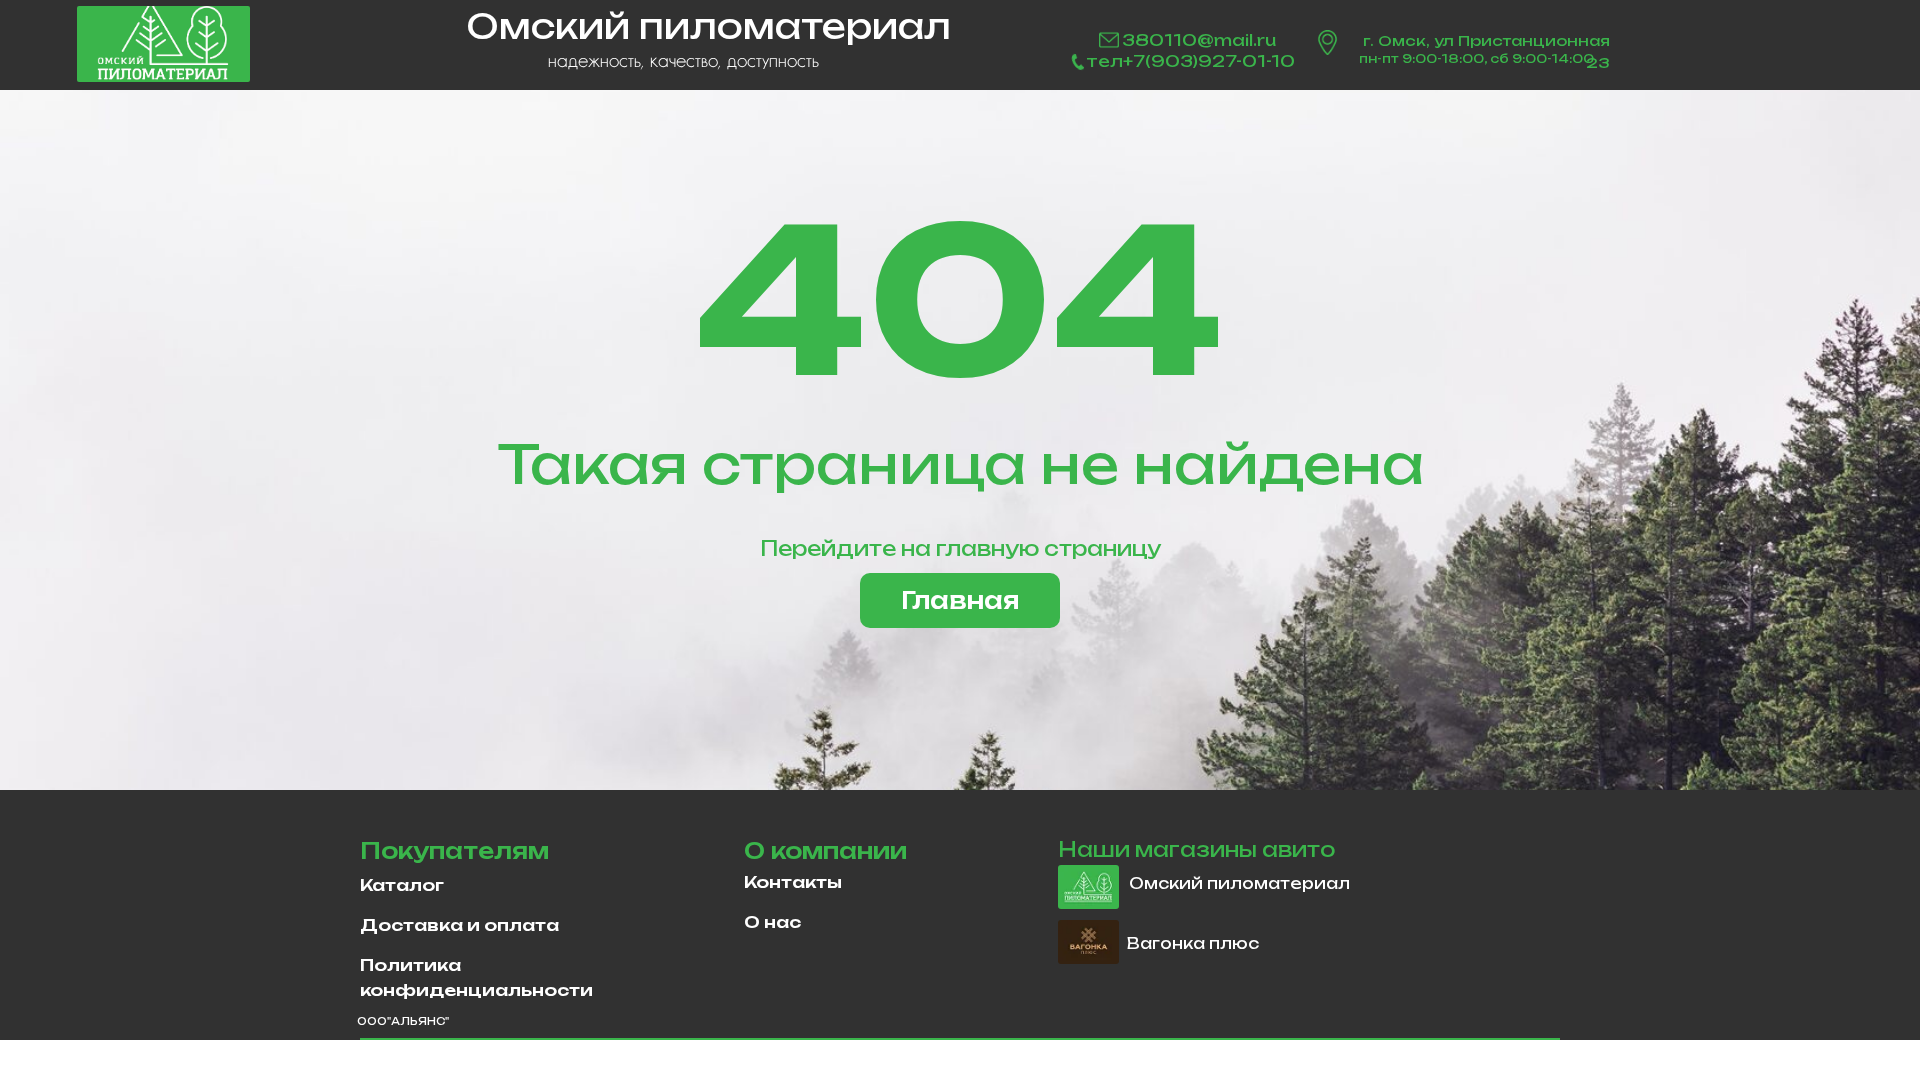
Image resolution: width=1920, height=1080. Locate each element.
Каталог (402, 885)
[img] (163, 44)
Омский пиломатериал (1239, 883)
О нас (772, 922)
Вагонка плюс (1193, 943)
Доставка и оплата (459, 925)
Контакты (793, 882)
